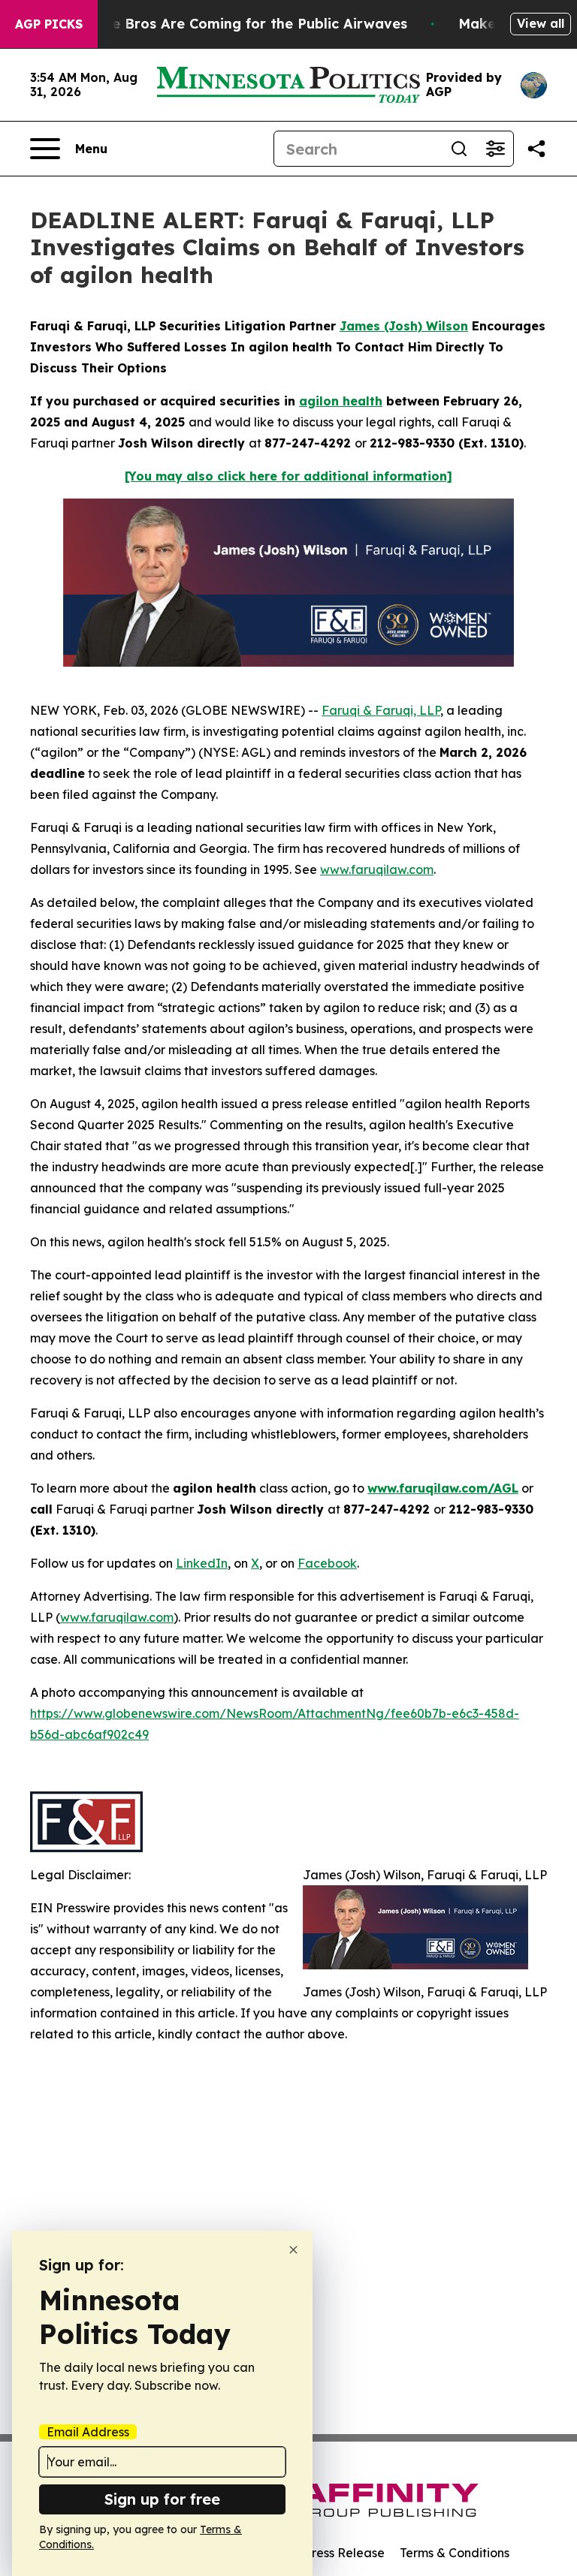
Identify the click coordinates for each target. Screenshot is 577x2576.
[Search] (459, 149)
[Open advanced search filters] (495, 149)
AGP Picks (49, 24)
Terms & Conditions (455, 2553)
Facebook (327, 1563)
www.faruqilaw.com (377, 869)
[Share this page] (536, 149)
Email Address (88, 2432)
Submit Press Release (323, 2553)
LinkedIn (202, 1563)
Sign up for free (162, 2499)
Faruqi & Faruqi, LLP (381, 710)
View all (541, 23)
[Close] (293, 2250)
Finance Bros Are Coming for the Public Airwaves (237, 24)
